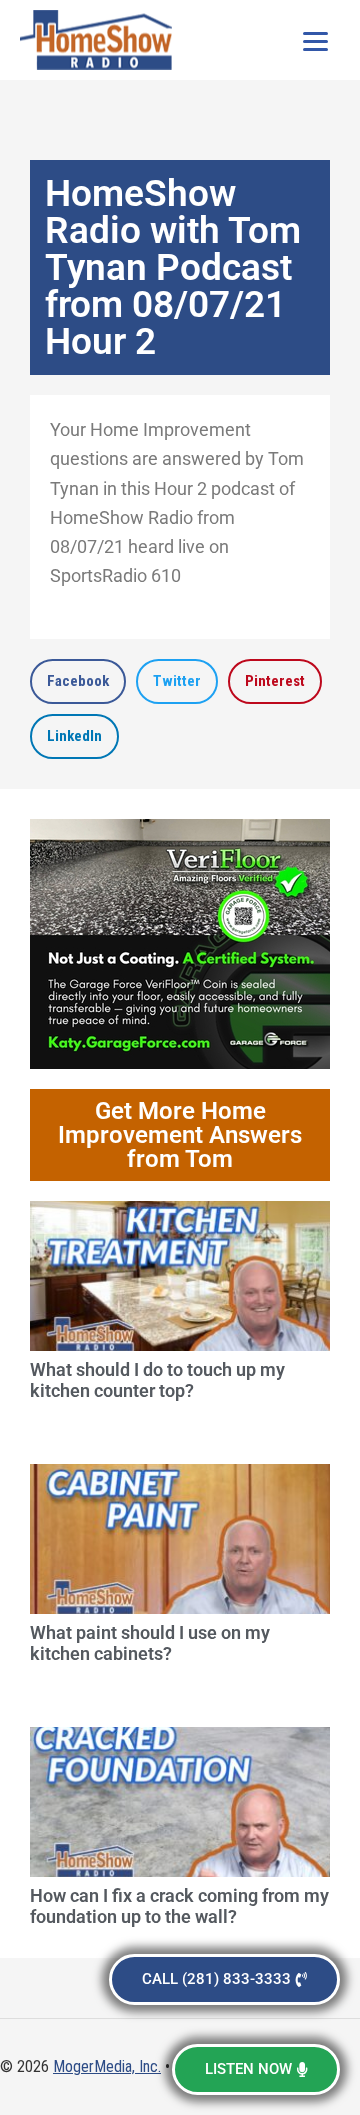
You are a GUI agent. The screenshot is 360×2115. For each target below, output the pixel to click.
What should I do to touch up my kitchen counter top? (157, 1380)
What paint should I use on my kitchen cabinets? (150, 1643)
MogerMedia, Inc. (107, 2066)
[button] (78, 681)
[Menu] (315, 40)
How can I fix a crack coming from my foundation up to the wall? (179, 1906)
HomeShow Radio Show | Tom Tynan (100, 40)
